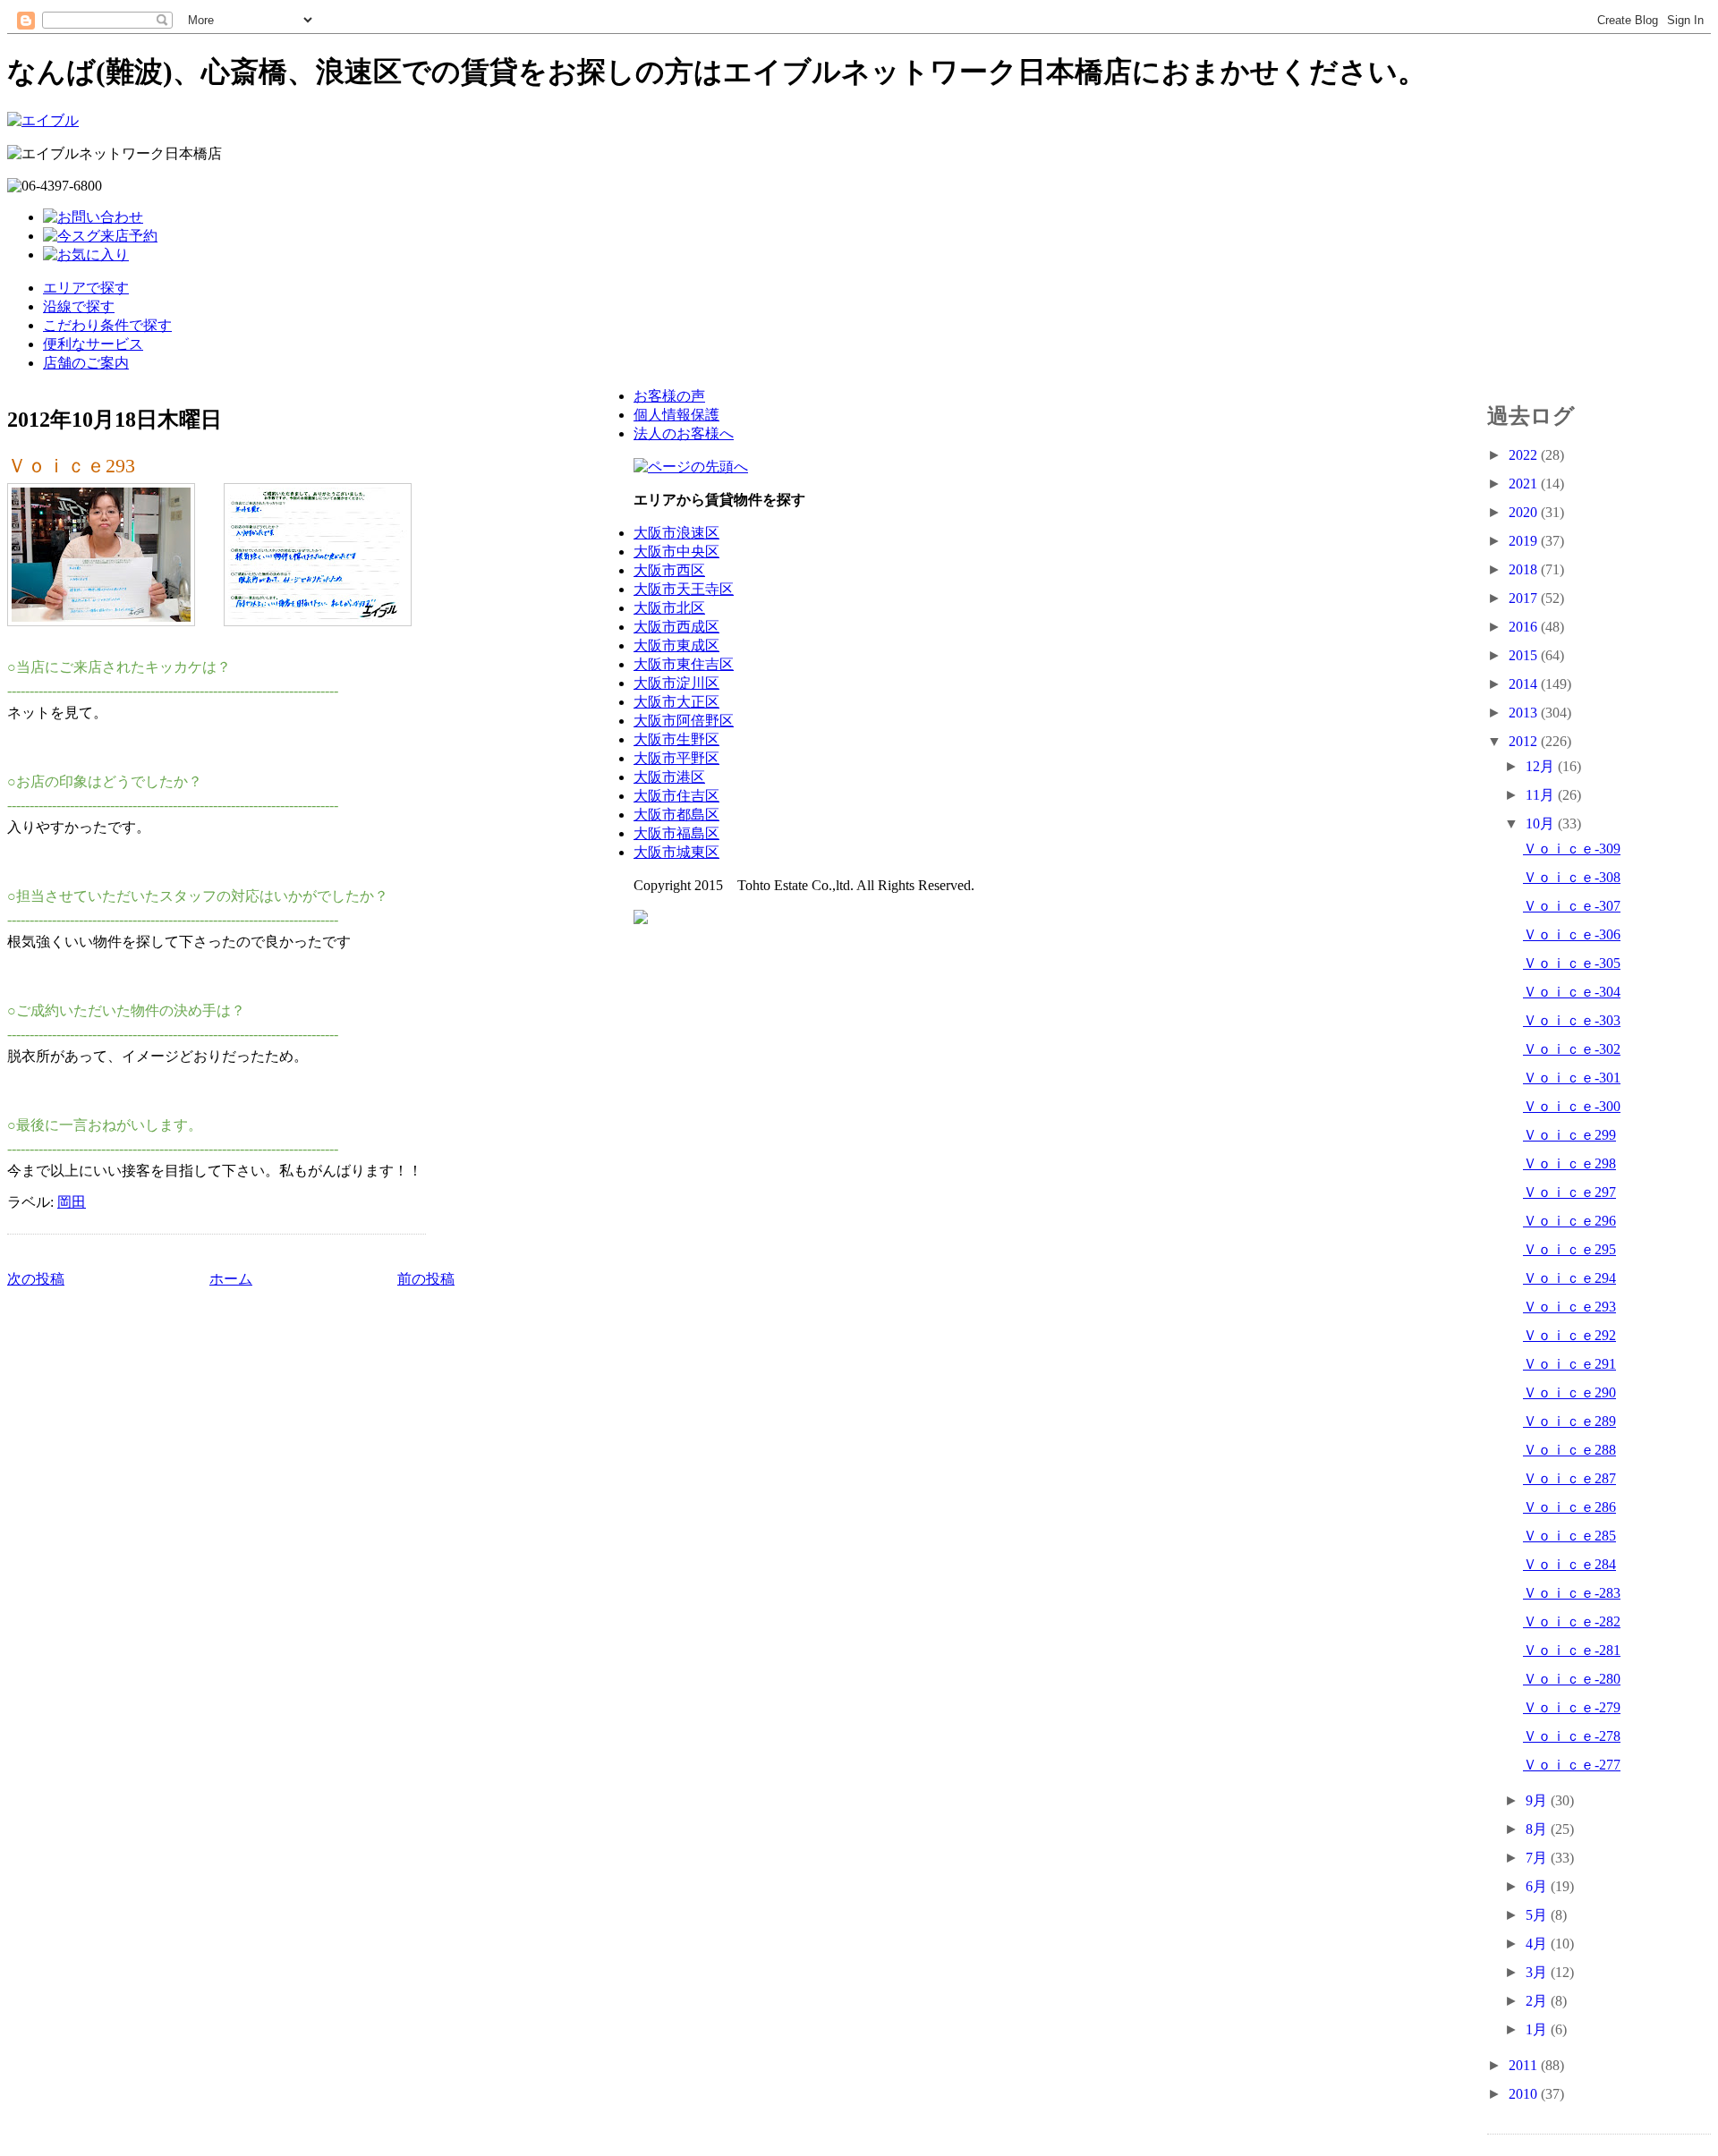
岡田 (72, 1202)
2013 (1525, 713)
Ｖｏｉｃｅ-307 (1572, 906)
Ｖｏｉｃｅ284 (1569, 1564)
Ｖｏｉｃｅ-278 (1572, 1736)
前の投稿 (426, 1279)
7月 (1538, 1858)
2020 (1525, 512)
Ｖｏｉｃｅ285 (1569, 1536)
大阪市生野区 (676, 739)
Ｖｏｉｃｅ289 (1569, 1421)
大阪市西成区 (676, 627)
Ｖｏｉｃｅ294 (1569, 1278)
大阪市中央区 (676, 552)
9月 (1538, 1800)
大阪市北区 (669, 608)
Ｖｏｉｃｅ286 (1569, 1507)
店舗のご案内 (86, 363)
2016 (1525, 627)
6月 (1538, 1886)
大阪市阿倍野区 (684, 721)
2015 (1525, 655)
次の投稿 (36, 1279)
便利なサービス (93, 344)
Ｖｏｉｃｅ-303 (1572, 1020)
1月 (1538, 2029)
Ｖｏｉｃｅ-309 (1572, 849)
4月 (1538, 1944)
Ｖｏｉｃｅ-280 (1572, 1679)
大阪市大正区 (676, 702)
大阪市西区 (669, 570)
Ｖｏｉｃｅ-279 (1572, 1707)
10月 (1542, 823)
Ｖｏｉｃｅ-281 (1572, 1650)
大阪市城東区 (676, 852)
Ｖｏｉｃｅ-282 (1572, 1621)
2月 (1538, 2001)
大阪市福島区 (676, 833)
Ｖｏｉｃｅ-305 (1572, 963)
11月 (1542, 795)
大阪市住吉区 (676, 796)
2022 (1525, 455)
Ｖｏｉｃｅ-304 (1572, 992)
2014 (1525, 684)
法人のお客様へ (684, 433)
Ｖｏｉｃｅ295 (1569, 1249)
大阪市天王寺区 (684, 589)
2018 (1525, 569)
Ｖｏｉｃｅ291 (1569, 1364)
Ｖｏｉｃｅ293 (71, 466)
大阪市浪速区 (676, 533)
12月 (1542, 766)
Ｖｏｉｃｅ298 (1569, 1163)
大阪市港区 (669, 777)
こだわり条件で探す (107, 325)
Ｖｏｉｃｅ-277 (1572, 1765)
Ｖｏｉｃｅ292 (1569, 1335)
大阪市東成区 (676, 645)
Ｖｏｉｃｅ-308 (1572, 877)
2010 (1525, 2094)
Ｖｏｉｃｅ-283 (1572, 1593)
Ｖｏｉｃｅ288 (1569, 1450)
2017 (1525, 598)
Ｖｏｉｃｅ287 (1569, 1478)
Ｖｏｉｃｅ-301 (1572, 1078)
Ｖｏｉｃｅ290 (1569, 1392)
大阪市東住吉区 (684, 664)
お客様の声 (669, 396)
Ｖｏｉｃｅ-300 (1572, 1106)
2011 (1525, 2065)
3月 (1538, 1972)
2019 (1525, 541)
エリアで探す (86, 288)
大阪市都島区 (676, 815)
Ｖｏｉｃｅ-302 (1572, 1049)
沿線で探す (79, 306)
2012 (1525, 741)
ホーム (231, 1279)
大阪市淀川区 (676, 683)
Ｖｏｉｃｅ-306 (1572, 934)
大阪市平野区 (676, 758)
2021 (1525, 484)
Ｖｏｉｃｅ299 (1569, 1135)
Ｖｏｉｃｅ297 (1569, 1192)
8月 (1538, 1829)
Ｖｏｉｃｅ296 (1569, 1221)
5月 (1538, 1915)
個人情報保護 (676, 415)
